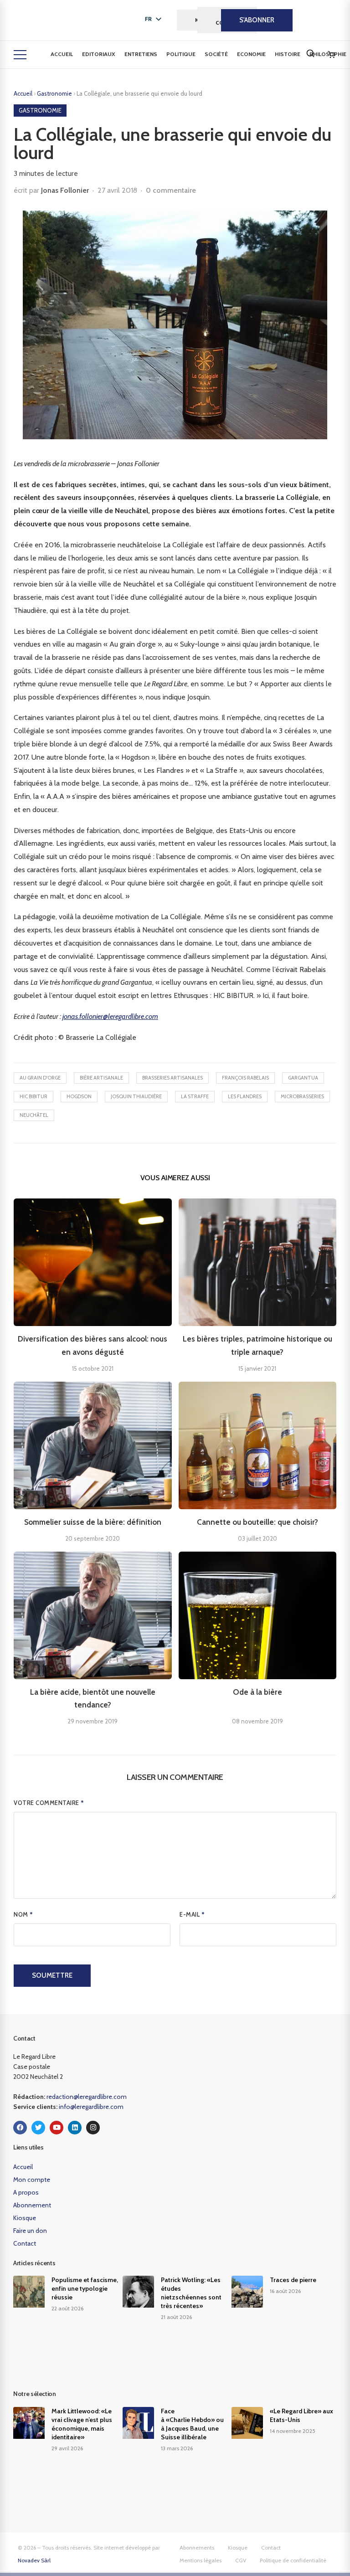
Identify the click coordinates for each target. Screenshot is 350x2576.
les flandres (245, 1096)
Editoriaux (99, 54)
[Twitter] (38, 2128)
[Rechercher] (310, 53)
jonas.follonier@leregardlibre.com (110, 1016)
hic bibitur (33, 1096)
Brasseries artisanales (172, 1078)
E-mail (192, 1914)
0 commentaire (171, 190)
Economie (251, 54)
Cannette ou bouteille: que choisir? (257, 1522)
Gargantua (303, 1078)
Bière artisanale (101, 1078)
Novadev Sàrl (34, 2560)
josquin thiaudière (136, 1096)
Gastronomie (55, 93)
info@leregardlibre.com (91, 2107)
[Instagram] (93, 2128)
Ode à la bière (257, 1692)
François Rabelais (245, 1078)
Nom (23, 1914)
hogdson (79, 1096)
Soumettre (52, 1975)
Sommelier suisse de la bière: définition (93, 1522)
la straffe (195, 1096)
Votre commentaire (49, 1803)
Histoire (288, 54)
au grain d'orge (40, 1078)
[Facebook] (20, 2128)
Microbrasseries (302, 1096)
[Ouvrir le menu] (20, 55)
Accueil (62, 54)
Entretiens (141, 54)
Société (216, 54)
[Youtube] (57, 2128)
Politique (181, 54)
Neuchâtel (34, 1115)
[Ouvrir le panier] (331, 55)
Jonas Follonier (65, 190)
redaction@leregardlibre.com (87, 2097)
